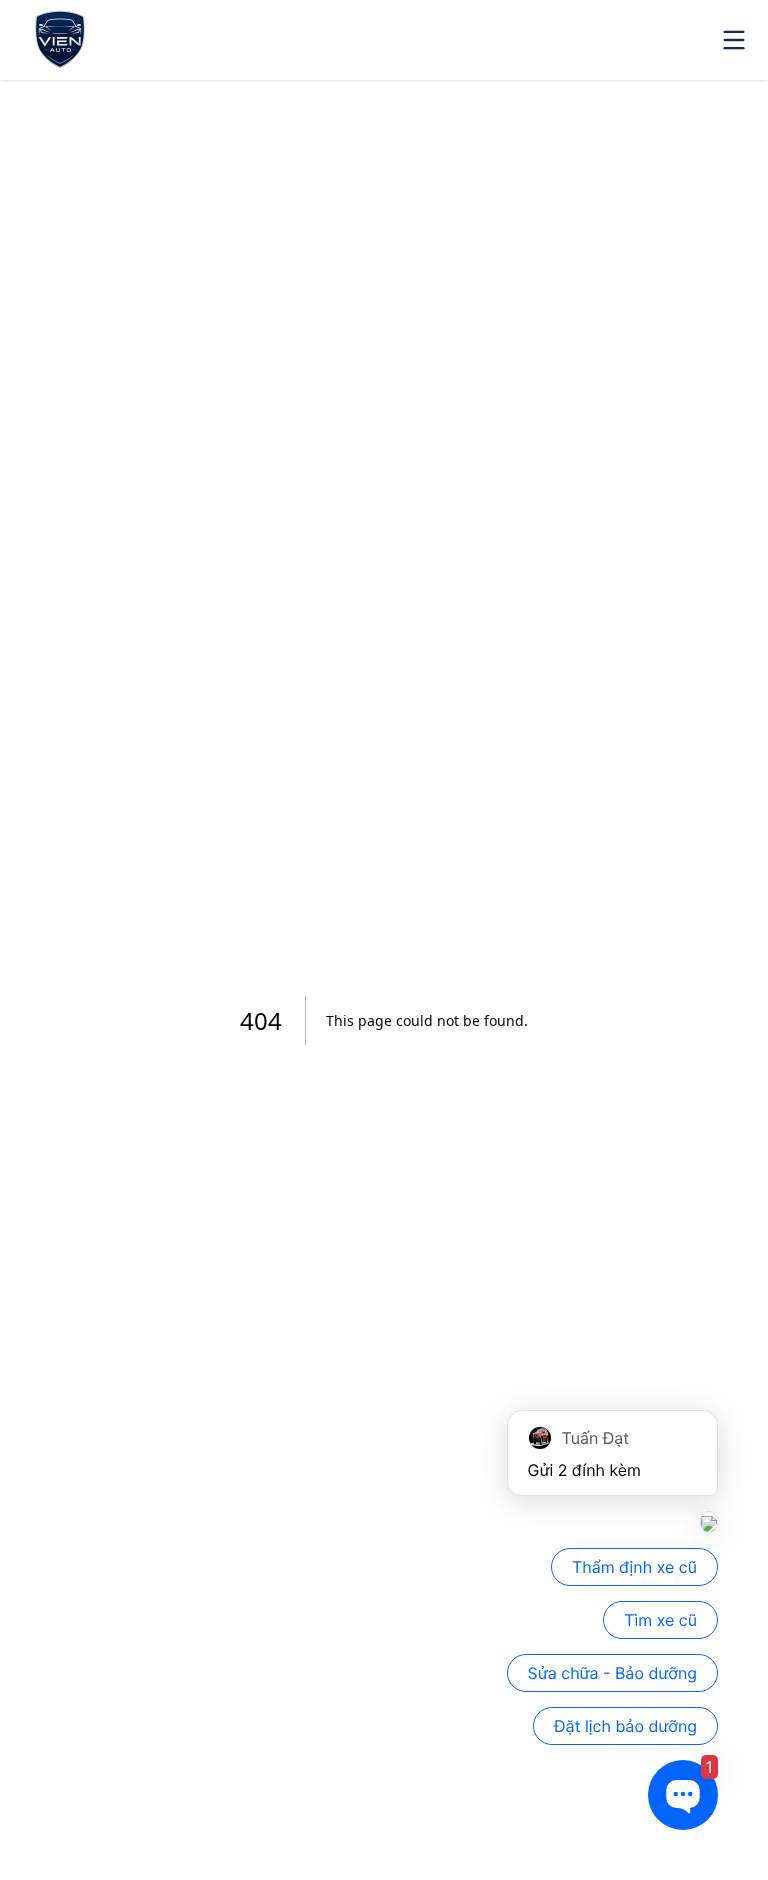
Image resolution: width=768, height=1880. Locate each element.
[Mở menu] (734, 40)
